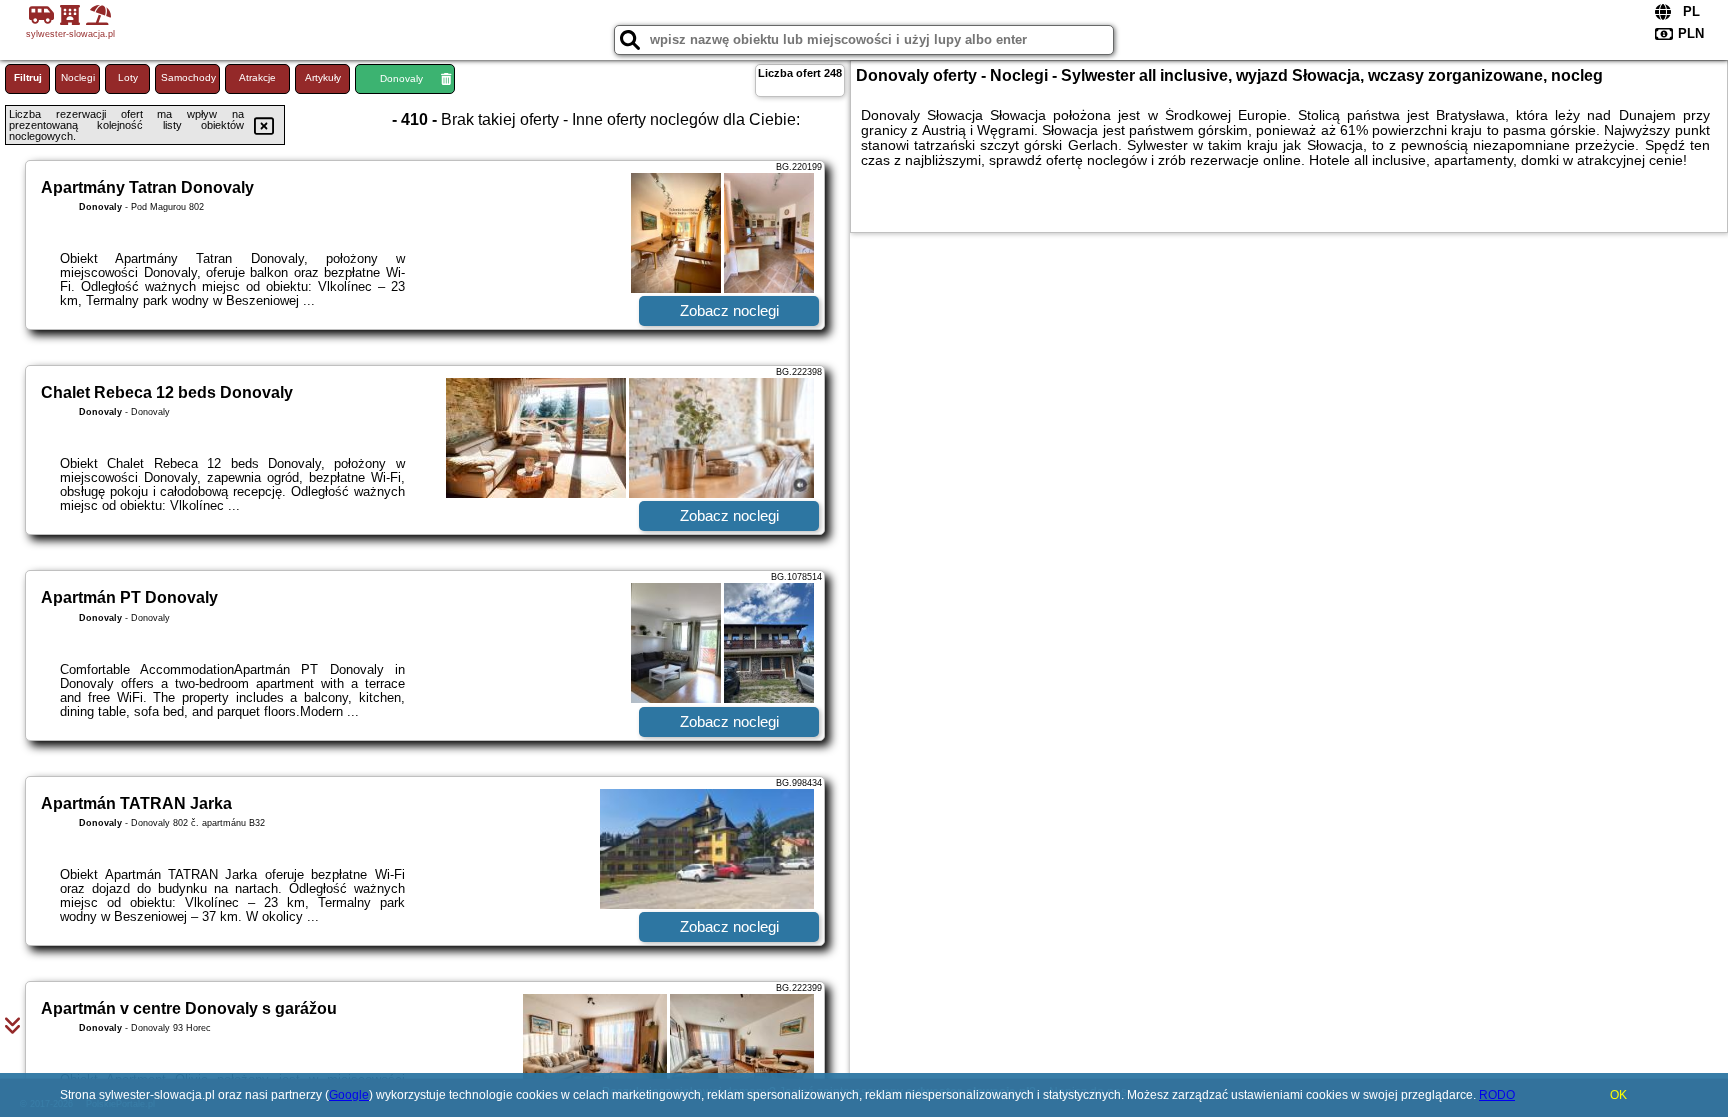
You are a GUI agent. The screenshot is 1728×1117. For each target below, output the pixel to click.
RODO (1497, 1095)
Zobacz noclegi (729, 310)
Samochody (188, 77)
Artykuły (323, 77)
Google (349, 1095)
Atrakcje (257, 77)
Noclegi (78, 77)
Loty (128, 77)
